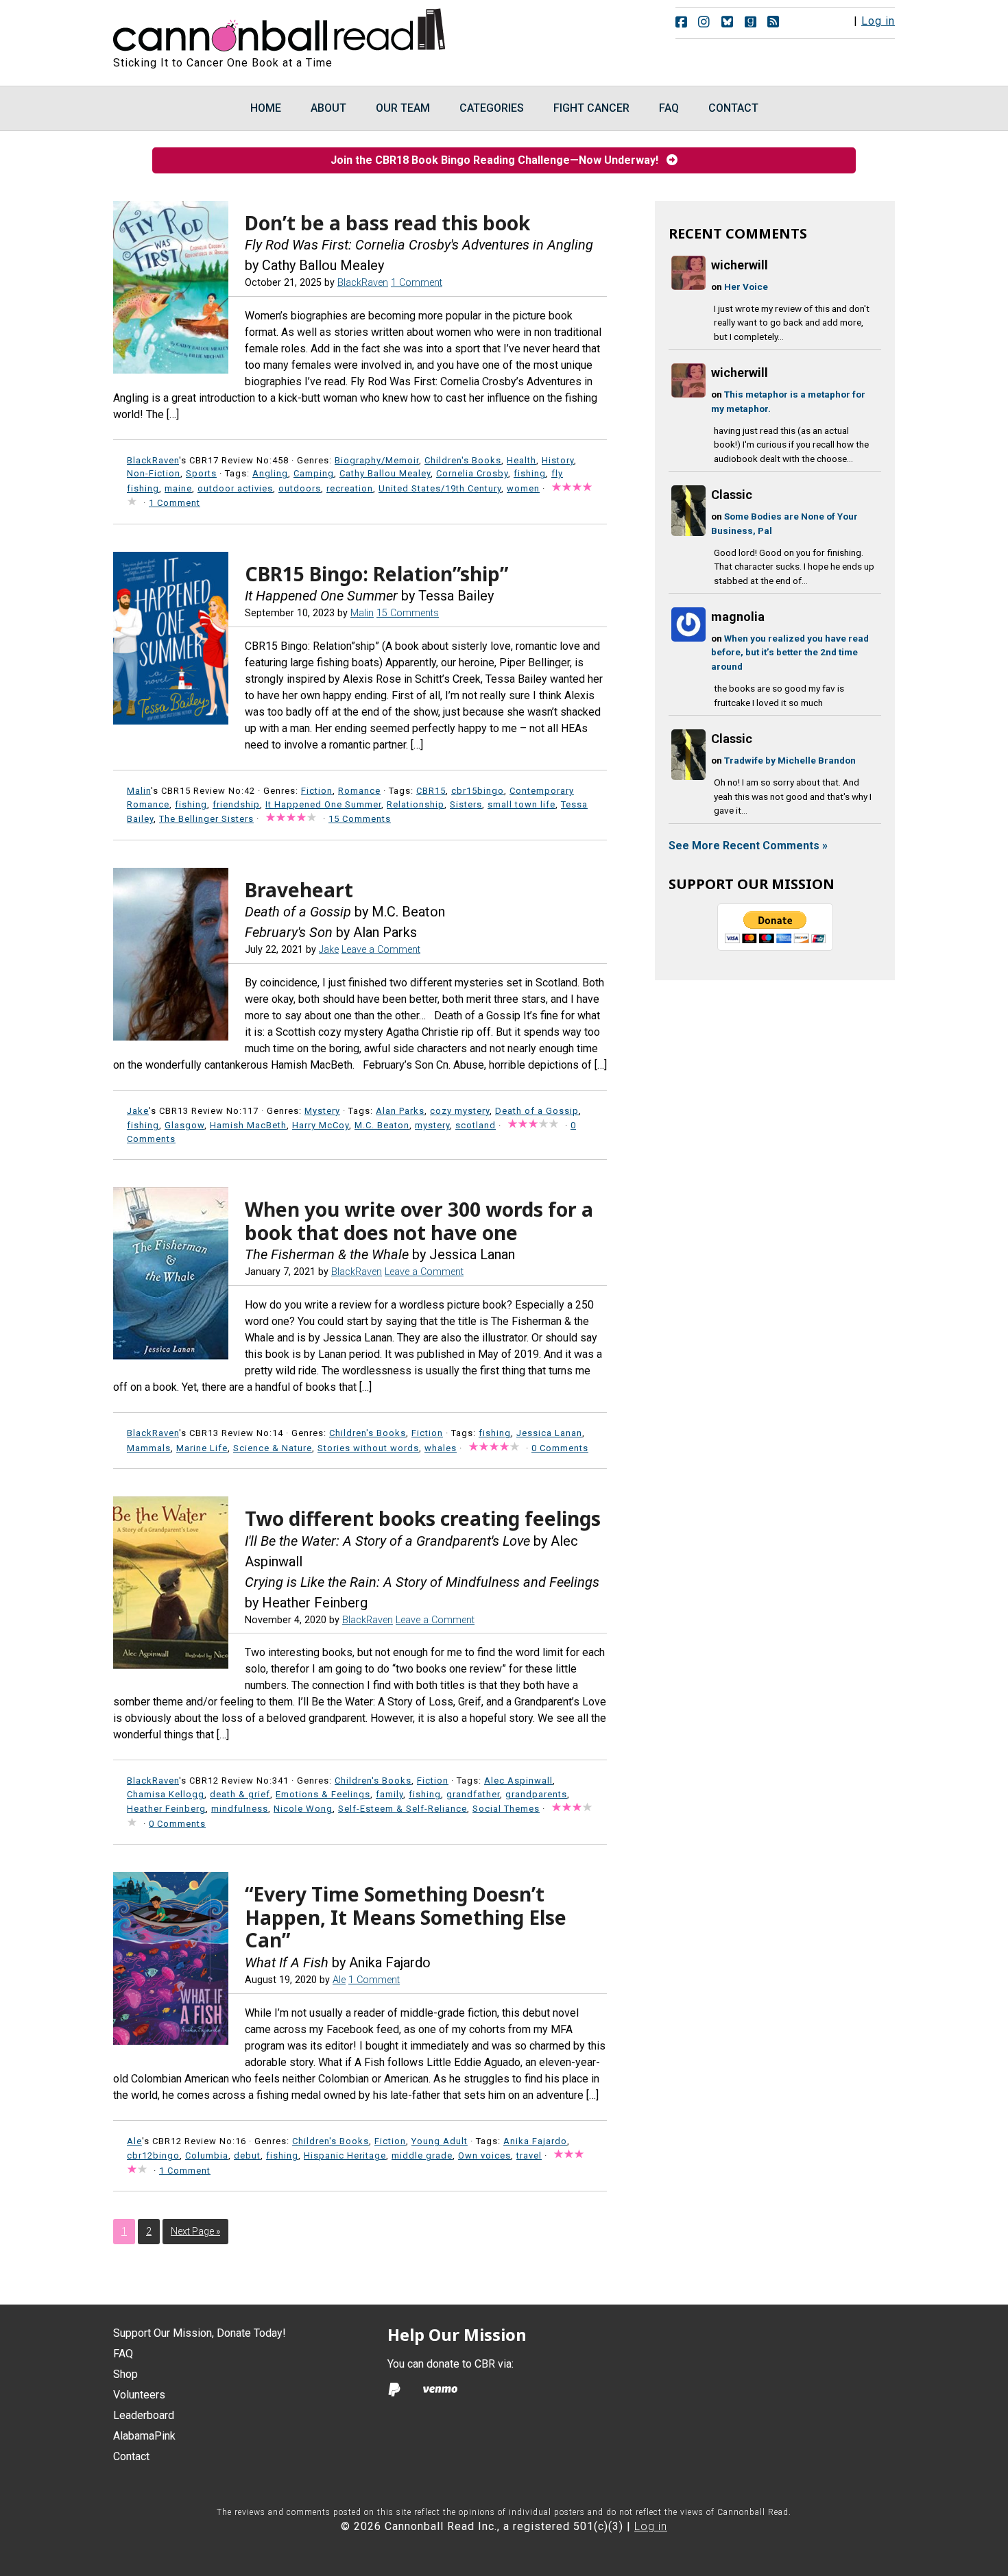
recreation (350, 488)
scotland (476, 1125)
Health (521, 460)
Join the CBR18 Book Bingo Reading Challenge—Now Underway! (499, 160)
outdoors (300, 488)
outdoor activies (235, 488)
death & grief (240, 1794)
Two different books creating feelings (423, 1518)
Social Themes (506, 1809)
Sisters (466, 804)
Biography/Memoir (377, 460)
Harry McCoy (321, 1125)
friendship (236, 804)
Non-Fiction (154, 473)
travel (529, 2155)
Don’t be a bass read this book (387, 223)
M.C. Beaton (382, 1125)
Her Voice (746, 287)
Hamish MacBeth (248, 1125)
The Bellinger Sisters (206, 819)
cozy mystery (460, 1111)
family (389, 1794)
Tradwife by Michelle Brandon (790, 760)
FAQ (123, 2354)
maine (178, 488)
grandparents (536, 1794)
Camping (314, 473)
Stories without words (368, 1448)
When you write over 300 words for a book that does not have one (419, 1221)
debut (247, 2155)
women (523, 488)
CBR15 (431, 791)
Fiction (317, 791)
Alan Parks (400, 1111)
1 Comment (417, 283)
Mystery (322, 1111)
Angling (270, 473)
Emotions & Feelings (323, 1794)
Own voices (484, 2155)
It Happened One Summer (323, 804)
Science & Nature (273, 1448)
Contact (131, 2456)
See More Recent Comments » (748, 846)
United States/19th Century (440, 488)
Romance (359, 791)
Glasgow (184, 1125)
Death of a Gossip (537, 1111)
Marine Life (202, 1448)
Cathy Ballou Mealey (385, 473)
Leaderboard (144, 2415)
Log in (878, 21)
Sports (201, 473)
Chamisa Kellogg (166, 1794)
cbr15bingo (478, 791)
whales (441, 1448)
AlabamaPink (144, 2436)
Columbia (207, 2155)
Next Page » (195, 2231)
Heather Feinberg (166, 1809)
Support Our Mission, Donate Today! (200, 2333)
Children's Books (463, 460)
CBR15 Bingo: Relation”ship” (376, 574)
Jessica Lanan (549, 1433)
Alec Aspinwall (518, 1781)
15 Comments (408, 613)
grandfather (473, 1794)
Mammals (149, 1448)
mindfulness (240, 1809)
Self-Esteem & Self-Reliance (403, 1809)
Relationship (416, 804)
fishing (530, 473)
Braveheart (299, 890)
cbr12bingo (153, 2155)
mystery (432, 1125)
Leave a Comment (381, 950)
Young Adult (440, 2141)
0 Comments (560, 1448)
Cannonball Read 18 (280, 27)
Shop (125, 2374)
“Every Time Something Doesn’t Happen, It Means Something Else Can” (406, 1917)
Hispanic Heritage (345, 2155)
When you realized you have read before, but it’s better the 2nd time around (790, 652)
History (558, 460)
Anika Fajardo (535, 2141)
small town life (521, 804)
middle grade (422, 2155)
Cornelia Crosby (472, 473)
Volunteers (139, 2395)
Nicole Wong (303, 1809)
